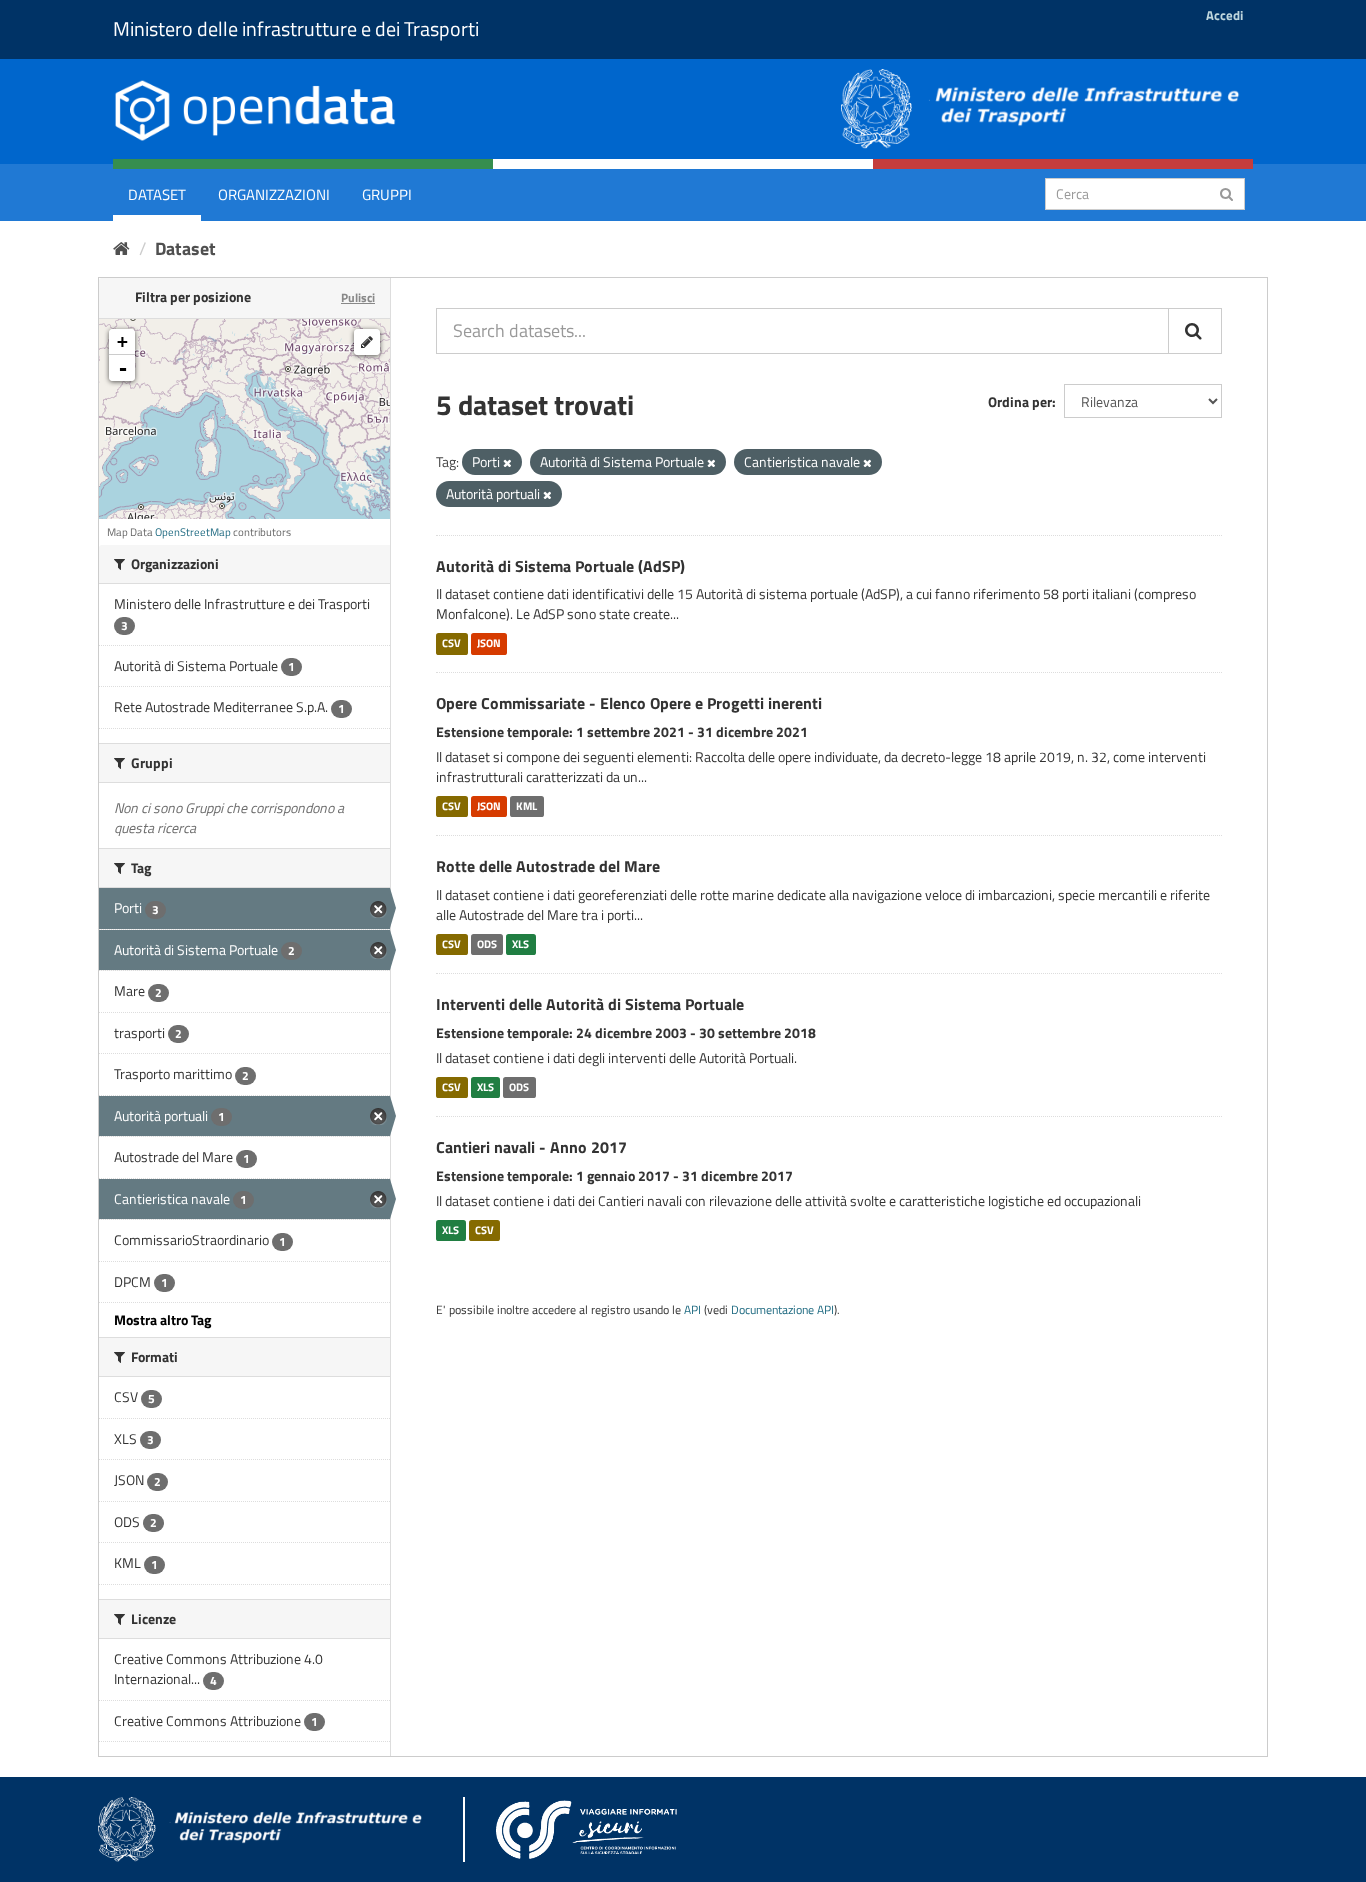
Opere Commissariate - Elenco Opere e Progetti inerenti (629, 703)
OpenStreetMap (193, 532)
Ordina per (1020, 401)
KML (526, 806)
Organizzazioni (274, 194)
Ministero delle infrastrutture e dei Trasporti (296, 28)
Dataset (157, 194)
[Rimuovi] (507, 463)
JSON (489, 643)
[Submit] (1226, 192)
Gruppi (387, 194)
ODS (487, 944)
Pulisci (358, 297)
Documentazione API (782, 1310)
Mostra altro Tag (162, 1319)
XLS (520, 944)
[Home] (121, 248)
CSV (451, 643)
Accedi (1224, 15)
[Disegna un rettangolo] (367, 342)
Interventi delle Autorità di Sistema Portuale (590, 1004)
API (692, 1310)
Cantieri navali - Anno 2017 (531, 1147)
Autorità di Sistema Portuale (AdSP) (560, 566)
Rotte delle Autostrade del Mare (548, 866)
